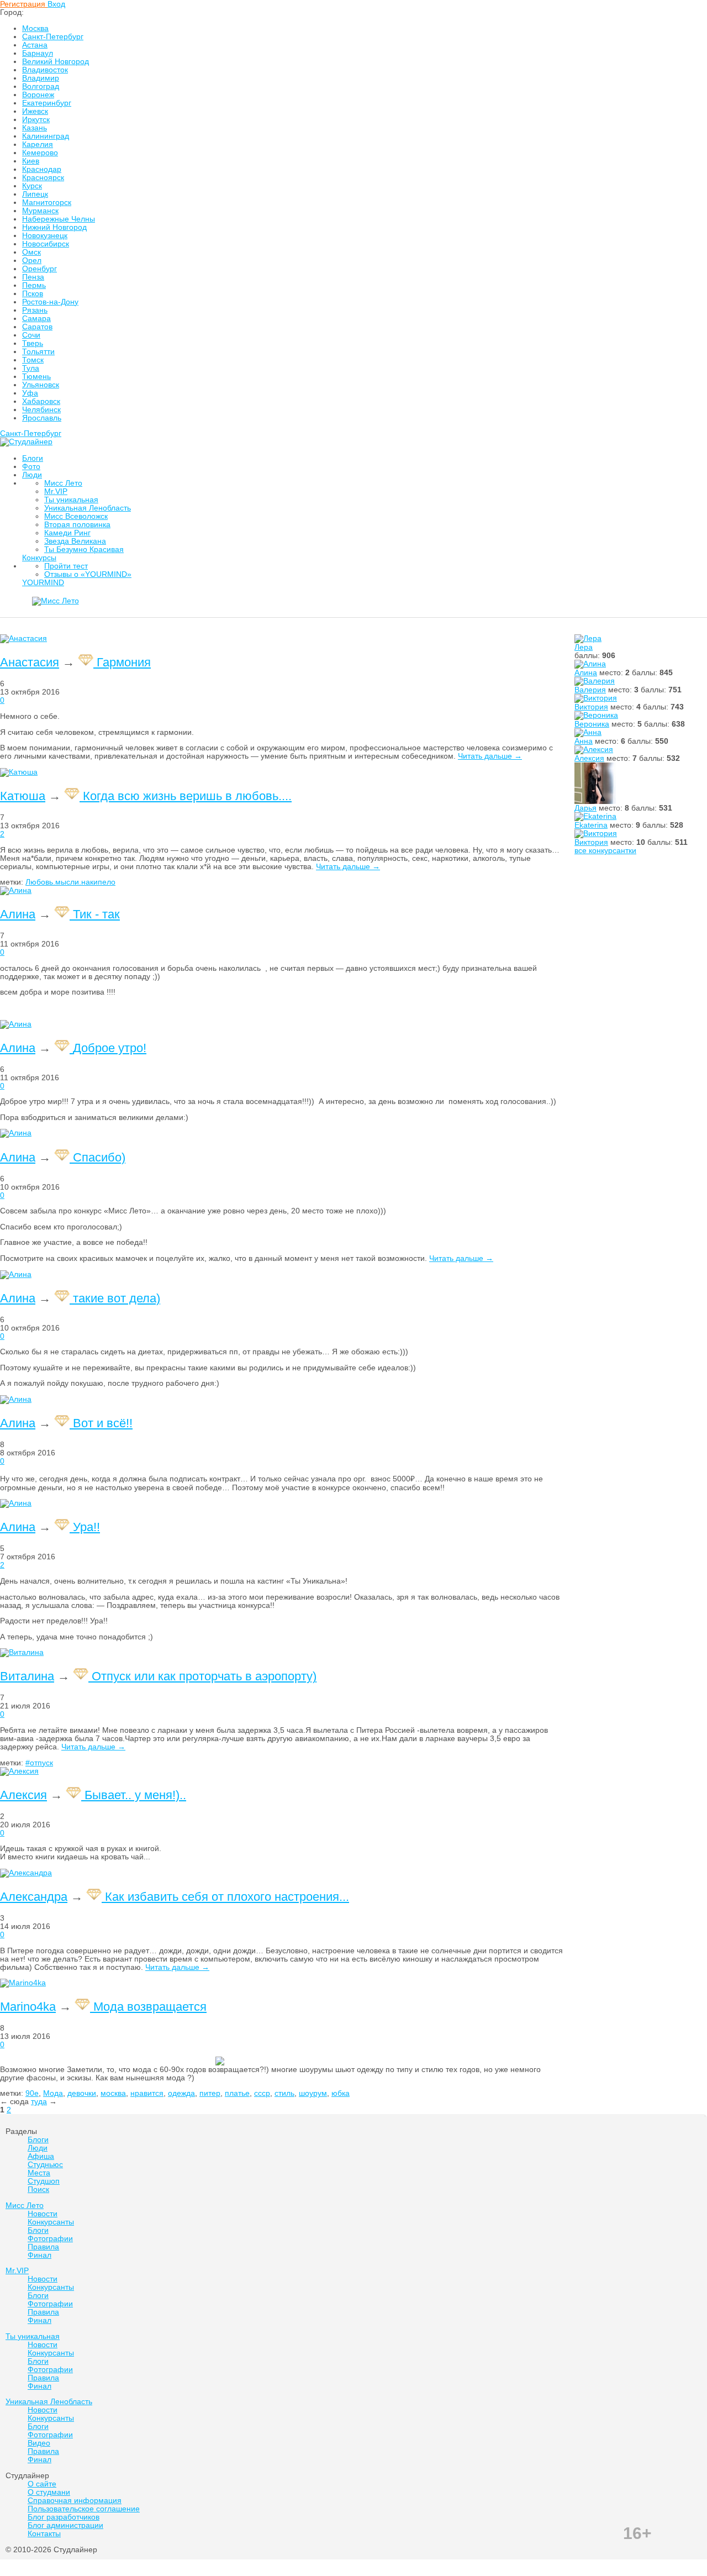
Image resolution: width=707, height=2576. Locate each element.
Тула (31, 368)
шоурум (313, 2093)
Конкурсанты (51, 2222)
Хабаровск (41, 401)
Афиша (41, 2156)
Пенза (33, 277)
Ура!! (86, 1527)
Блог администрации (65, 2525)
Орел (32, 261)
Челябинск (41, 410)
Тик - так (96, 914)
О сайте (42, 2484)
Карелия (38, 144)
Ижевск (35, 111)
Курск (32, 186)
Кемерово (40, 153)
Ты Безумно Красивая (84, 550)
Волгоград (41, 86)
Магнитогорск (47, 203)
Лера (584, 647)
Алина (586, 673)
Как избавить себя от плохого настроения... (227, 1897)
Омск (31, 252)
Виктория (591, 707)
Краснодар (42, 169)
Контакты (44, 2534)
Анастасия (30, 662)
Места (39, 2173)
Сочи (31, 335)
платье (237, 2093)
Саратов (37, 327)
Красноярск (43, 178)
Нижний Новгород (54, 227)
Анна (584, 741)
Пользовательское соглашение (84, 2509)
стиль (284, 2093)
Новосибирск (46, 244)
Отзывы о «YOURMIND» (88, 574)
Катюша (23, 796)
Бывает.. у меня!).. (135, 1795)
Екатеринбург (47, 103)
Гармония (124, 662)
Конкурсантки (152, 605)
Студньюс (45, 2165)
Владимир (41, 78)
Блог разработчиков (64, 2517)
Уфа (30, 393)
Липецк (35, 194)
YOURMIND (43, 583)
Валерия (590, 690)
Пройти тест (66, 566)
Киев (31, 161)
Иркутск (36, 120)
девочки (82, 2093)
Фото (31, 467)
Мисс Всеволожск (76, 516)
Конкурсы (39, 558)
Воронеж (38, 95)
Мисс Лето (63, 483)
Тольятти (38, 352)
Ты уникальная (71, 500)
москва (113, 2093)
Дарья (585, 808)
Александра (34, 1897)
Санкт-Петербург (53, 37)
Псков (33, 294)
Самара (36, 319)
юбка (341, 2093)
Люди (32, 475)
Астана (35, 45)
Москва (35, 28)
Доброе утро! (110, 1048)
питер (210, 2093)
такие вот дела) (117, 1298)
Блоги (33, 458)
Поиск (38, 2189)
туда (39, 2102)
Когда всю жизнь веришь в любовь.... (187, 796)
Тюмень (36, 377)
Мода (53, 2093)
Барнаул (38, 53)
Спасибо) (99, 1157)
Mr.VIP (56, 491)
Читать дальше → (490, 756)
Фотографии (233, 605)
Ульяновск (41, 385)
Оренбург (39, 269)
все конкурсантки (605, 851)
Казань (35, 128)
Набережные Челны (59, 219)
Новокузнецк (45, 236)
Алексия (589, 758)
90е (32, 2093)
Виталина (27, 1676)
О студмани (49, 2492)
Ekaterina (591, 825)
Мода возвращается (150, 2007)
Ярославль (42, 418)
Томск (33, 360)
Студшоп (44, 2181)
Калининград (46, 136)
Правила (344, 605)
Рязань (35, 310)
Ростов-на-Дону (50, 302)
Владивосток (45, 70)
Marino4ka (28, 2007)
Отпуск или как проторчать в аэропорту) (204, 1676)
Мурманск (40, 211)
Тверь (33, 343)
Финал (395, 605)
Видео (39, 2443)
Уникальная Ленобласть (88, 508)
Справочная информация (75, 2501)
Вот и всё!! (103, 1423)
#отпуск (39, 1763)
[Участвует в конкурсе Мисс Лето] (87, 662)
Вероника (592, 724)
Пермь (34, 285)
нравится (147, 2093)
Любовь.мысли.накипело (70, 882)
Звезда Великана (75, 541)
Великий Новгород (56, 62)
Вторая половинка (77, 525)
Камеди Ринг (67, 533)
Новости (446, 605)
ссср (262, 2093)
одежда (181, 2093)
